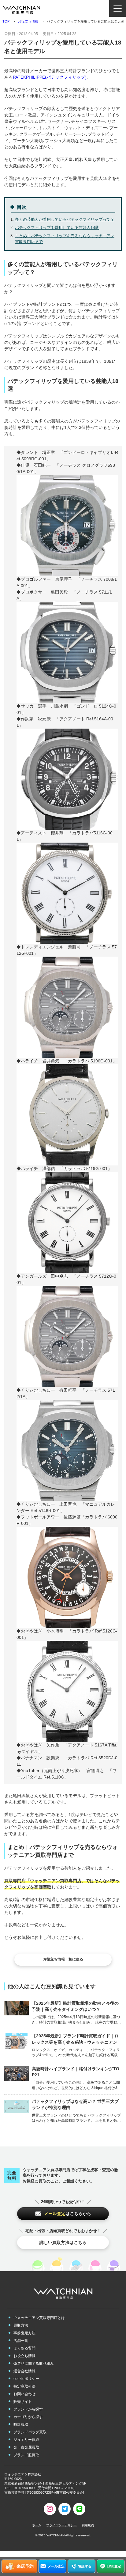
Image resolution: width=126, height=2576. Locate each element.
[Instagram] (50, 2509)
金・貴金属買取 (26, 2447)
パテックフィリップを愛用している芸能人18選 (57, 228)
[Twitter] (65, 2509)
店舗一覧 (21, 2341)
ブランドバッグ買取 (30, 2432)
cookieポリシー (26, 2379)
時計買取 (21, 2424)
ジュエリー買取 (26, 2440)
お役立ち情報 (28, 21)
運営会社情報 (24, 2371)
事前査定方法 (24, 2333)
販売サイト (23, 2402)
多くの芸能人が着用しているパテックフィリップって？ (65, 219)
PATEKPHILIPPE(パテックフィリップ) (50, 77)
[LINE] (79, 2509)
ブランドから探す (28, 2409)
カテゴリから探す (28, 2417)
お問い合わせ (24, 2394)
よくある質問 (24, 2348)
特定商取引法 (24, 2386)
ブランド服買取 (26, 2455)
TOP (6, 21)
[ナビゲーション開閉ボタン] (118, 8)
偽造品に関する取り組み (34, 2364)
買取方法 (21, 2325)
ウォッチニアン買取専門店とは (39, 2318)
